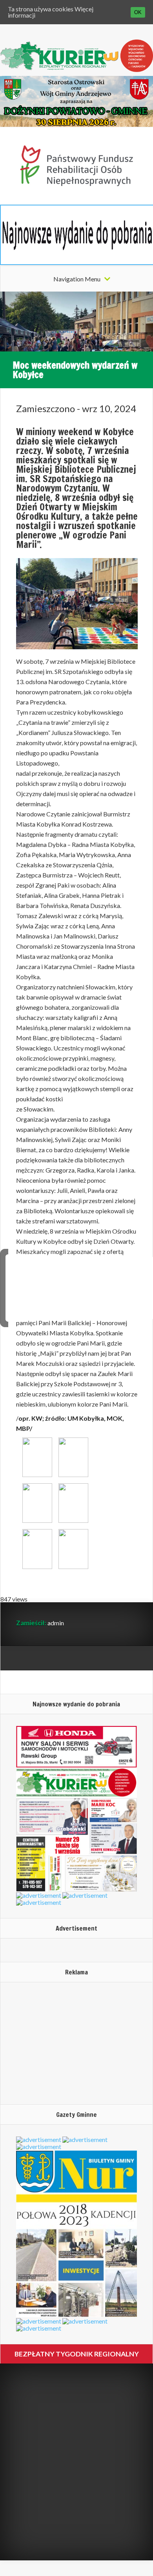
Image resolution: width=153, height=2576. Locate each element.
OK (138, 12)
